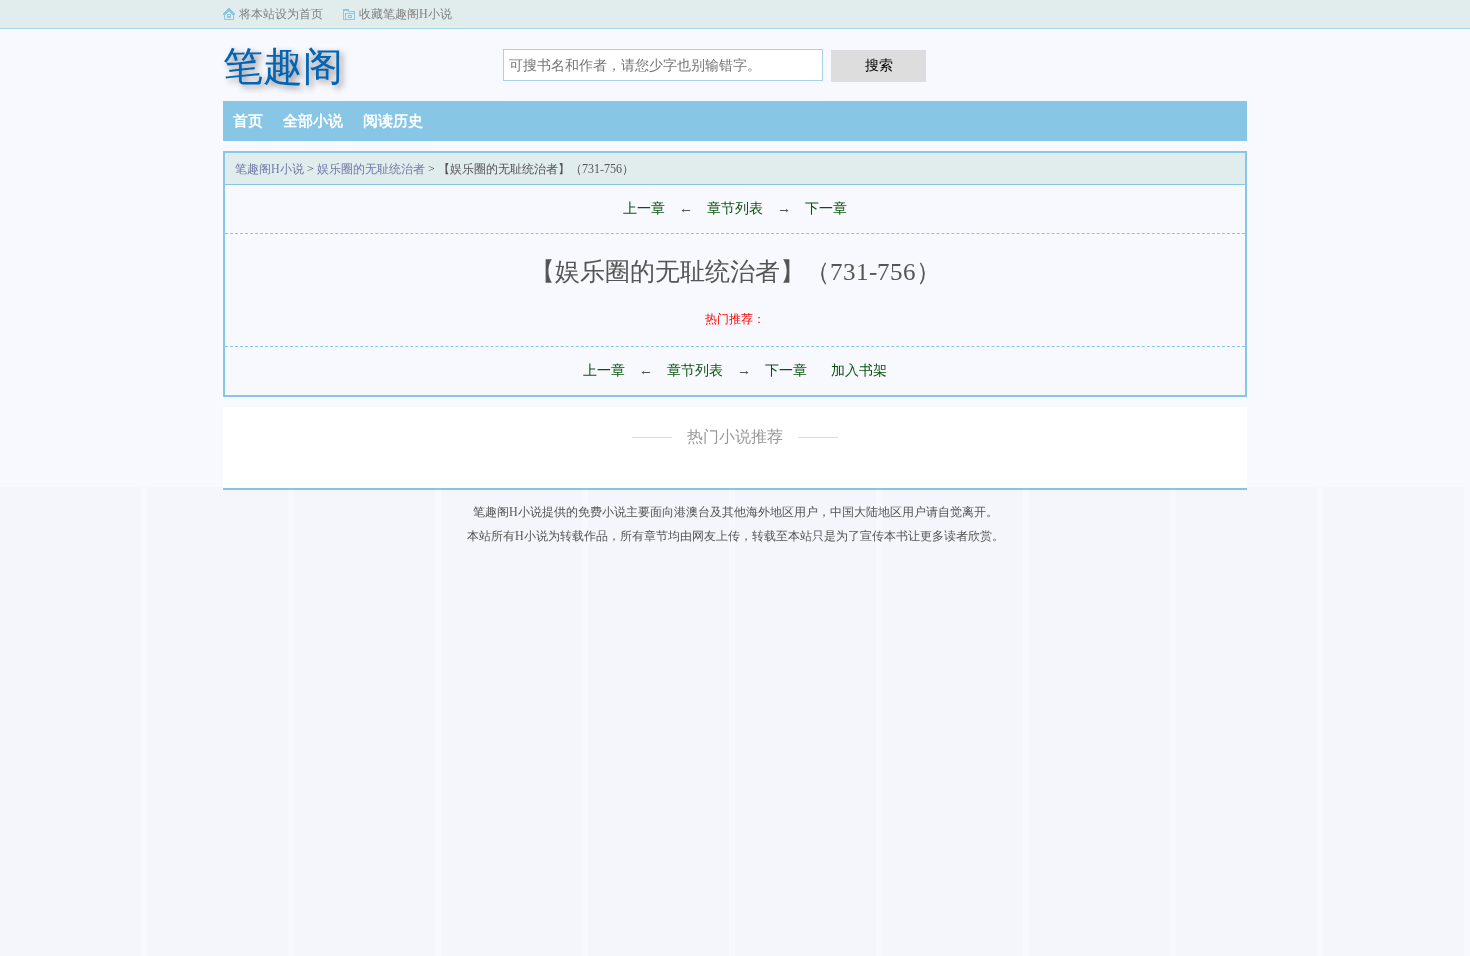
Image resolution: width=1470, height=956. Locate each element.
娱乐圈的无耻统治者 (371, 169)
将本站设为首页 (281, 14)
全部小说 (313, 121)
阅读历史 (393, 121)
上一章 (644, 208)
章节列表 (735, 208)
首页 (248, 121)
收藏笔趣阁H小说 (405, 14)
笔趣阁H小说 (269, 169)
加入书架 (859, 370)
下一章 (826, 208)
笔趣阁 (283, 66)
